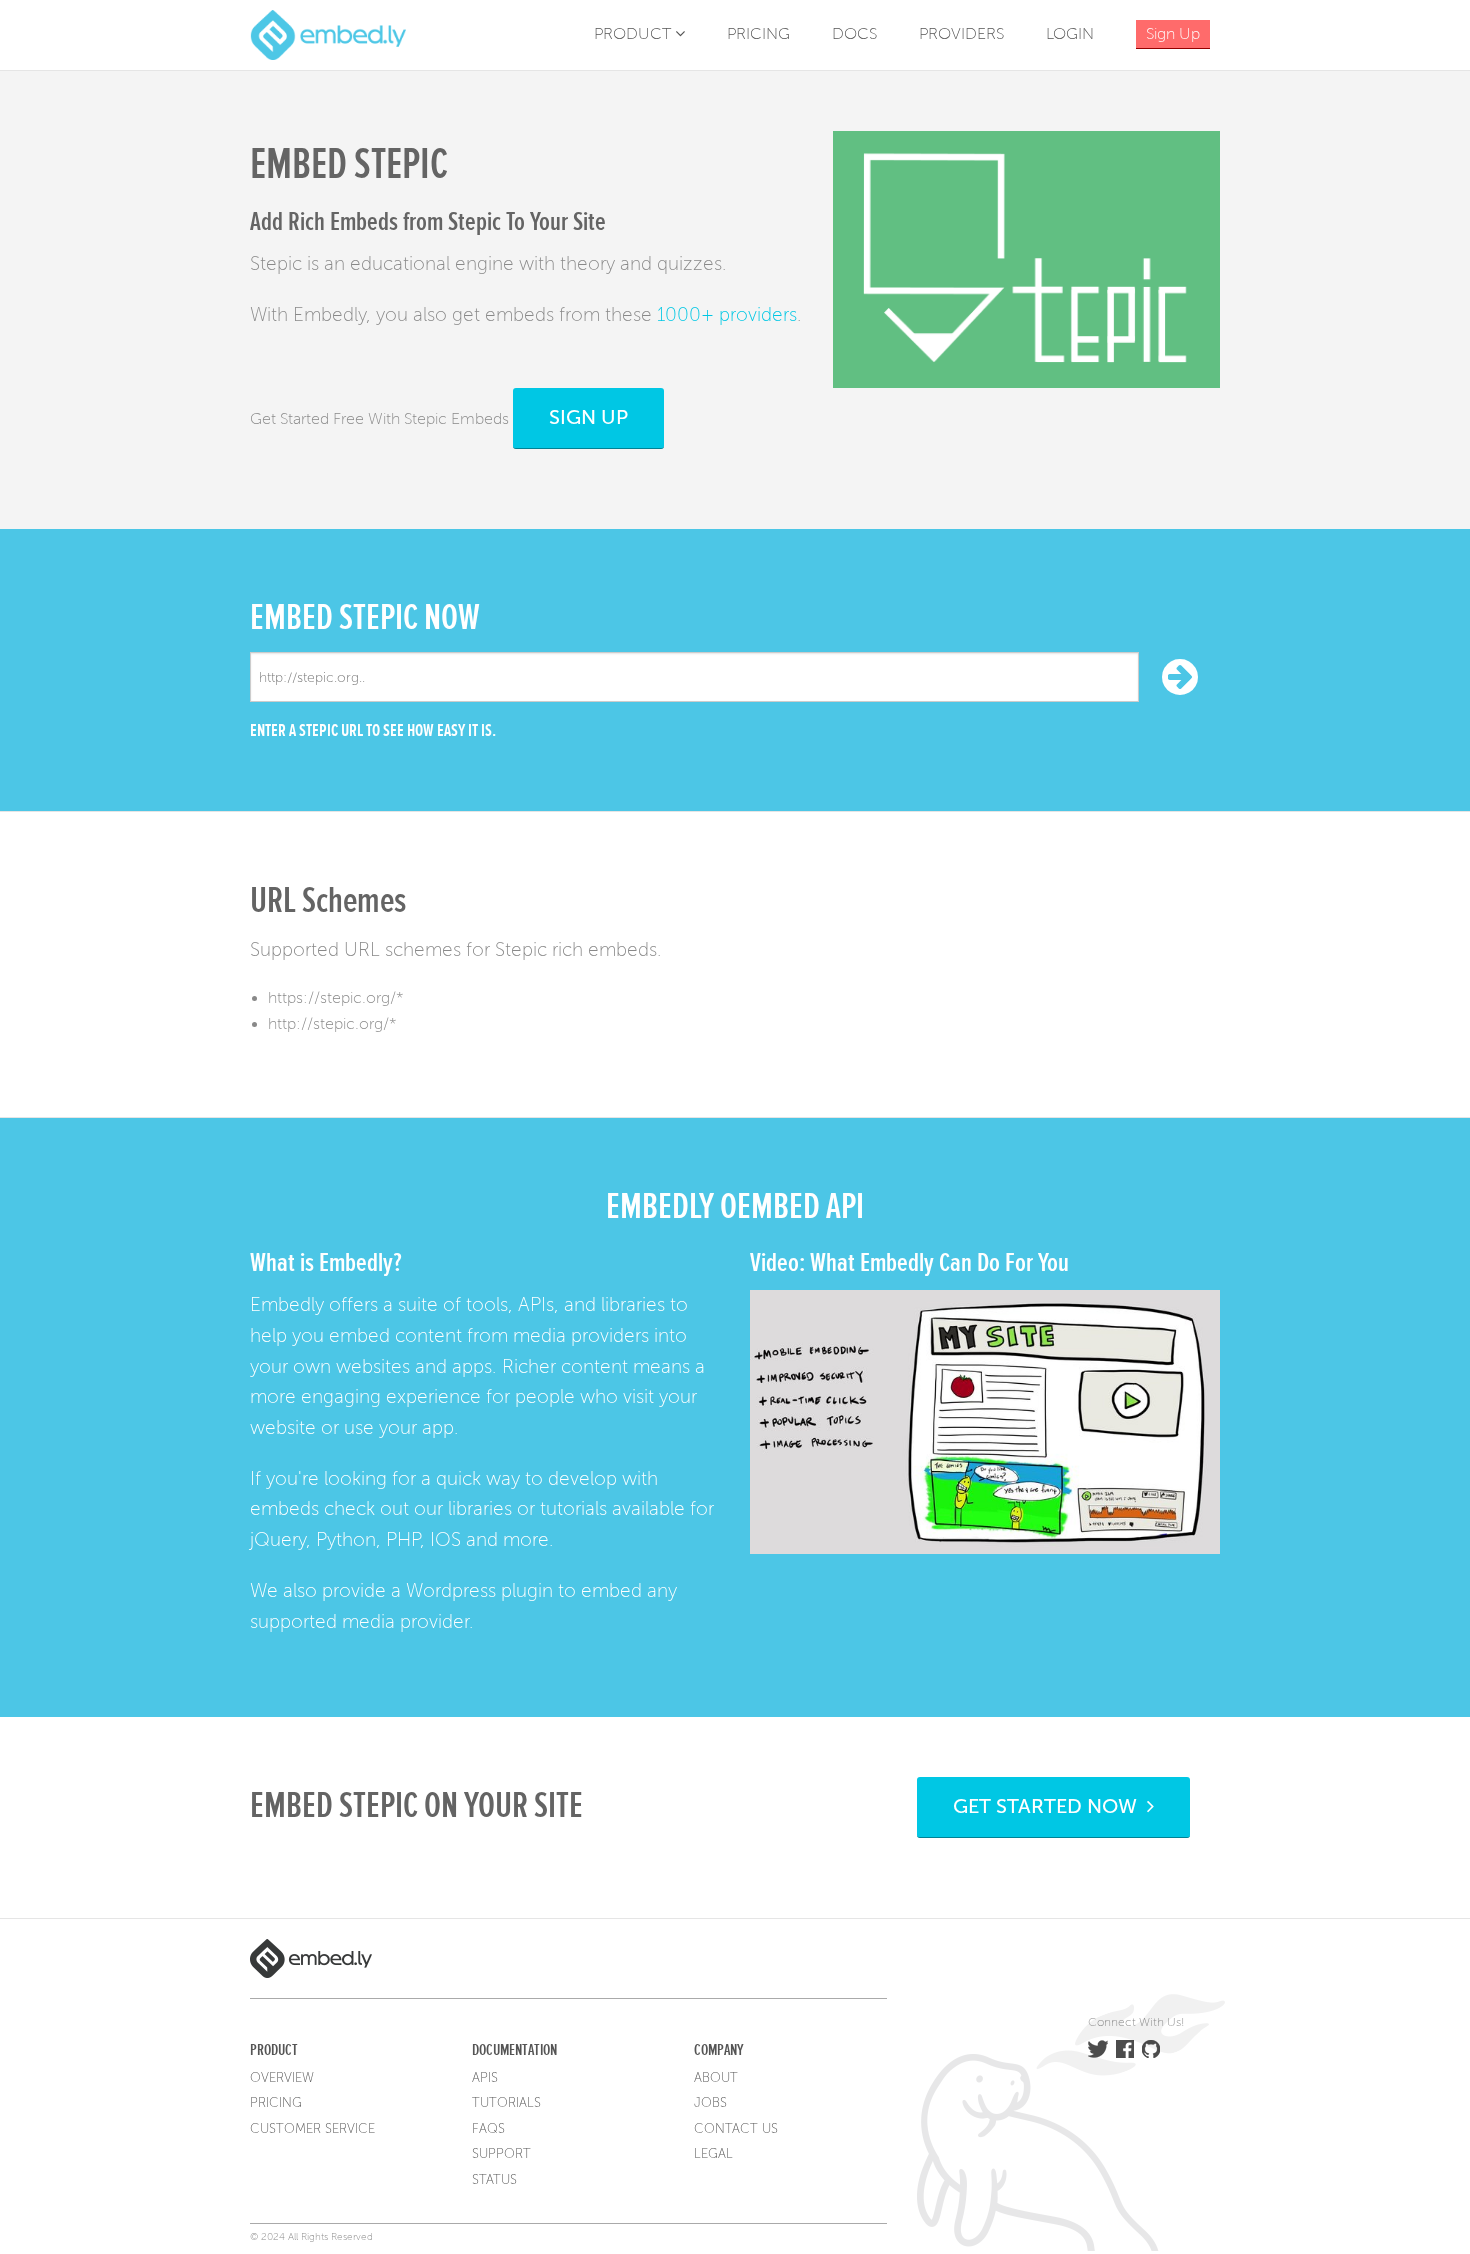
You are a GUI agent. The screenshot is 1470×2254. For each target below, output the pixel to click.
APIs (485, 2078)
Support (501, 2154)
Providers (961, 34)
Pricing (758, 34)
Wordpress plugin (479, 1590)
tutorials (573, 1508)
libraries (480, 1508)
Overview (282, 2078)
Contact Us (736, 2129)
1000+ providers (727, 314)
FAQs (488, 2129)
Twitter (1098, 2049)
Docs (854, 34)
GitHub (1151, 2049)
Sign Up (588, 417)
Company (718, 2050)
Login (1070, 34)
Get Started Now (1050, 1806)
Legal (713, 2154)
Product (634, 34)
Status (494, 2180)
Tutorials (506, 2103)
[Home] (328, 34)
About (716, 2078)
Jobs (710, 2103)
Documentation (514, 2050)
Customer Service (312, 2129)
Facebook (1125, 2049)
